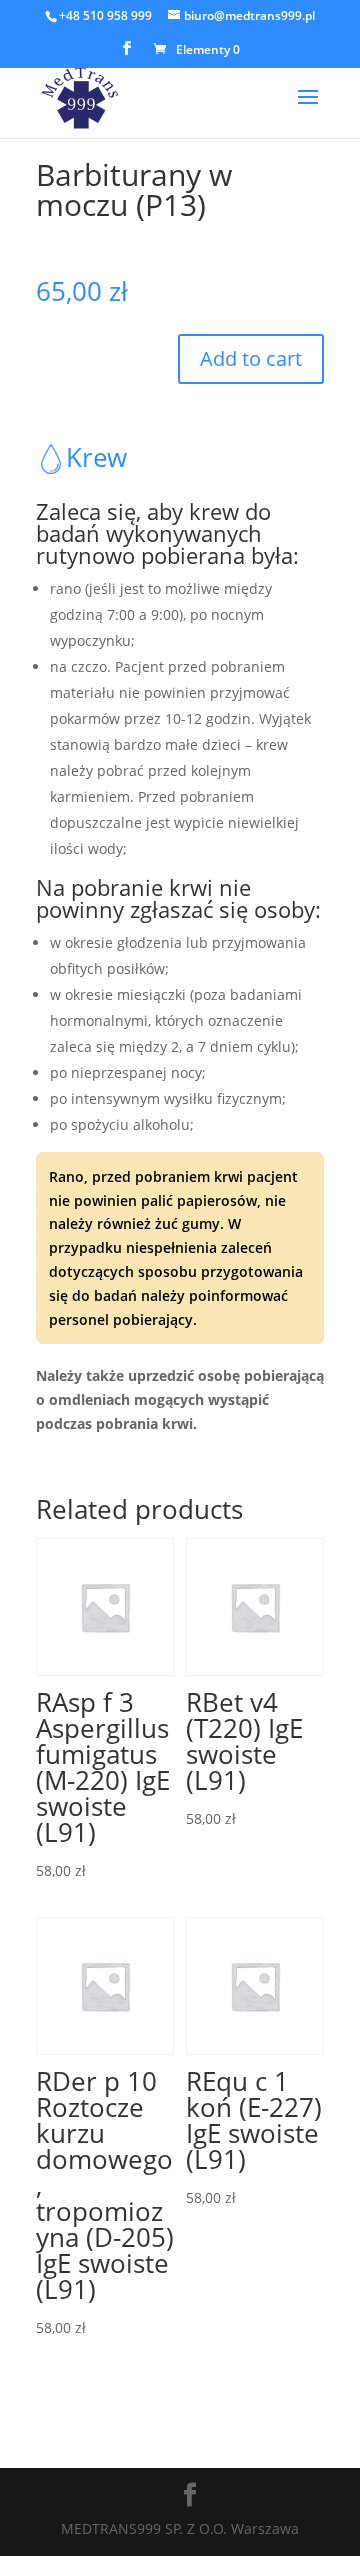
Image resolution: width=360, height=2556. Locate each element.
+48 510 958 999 (105, 15)
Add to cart (251, 358)
